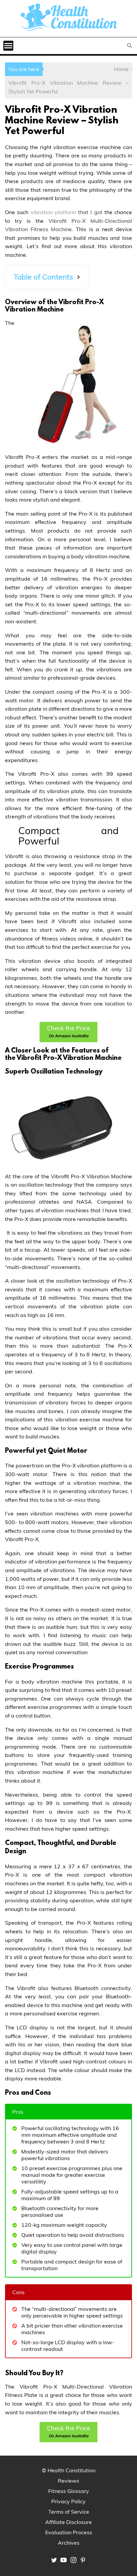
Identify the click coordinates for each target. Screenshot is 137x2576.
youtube (64, 2560)
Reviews (68, 2481)
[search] (130, 46)
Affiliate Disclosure (68, 2522)
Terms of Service (69, 2512)
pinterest (83, 2560)
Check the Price (68, 1031)
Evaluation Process (69, 2532)
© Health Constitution (69, 2470)
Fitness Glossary (69, 2491)
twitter (54, 2560)
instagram (73, 2560)
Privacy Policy (68, 2501)
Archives (69, 2543)
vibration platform (52, 212)
